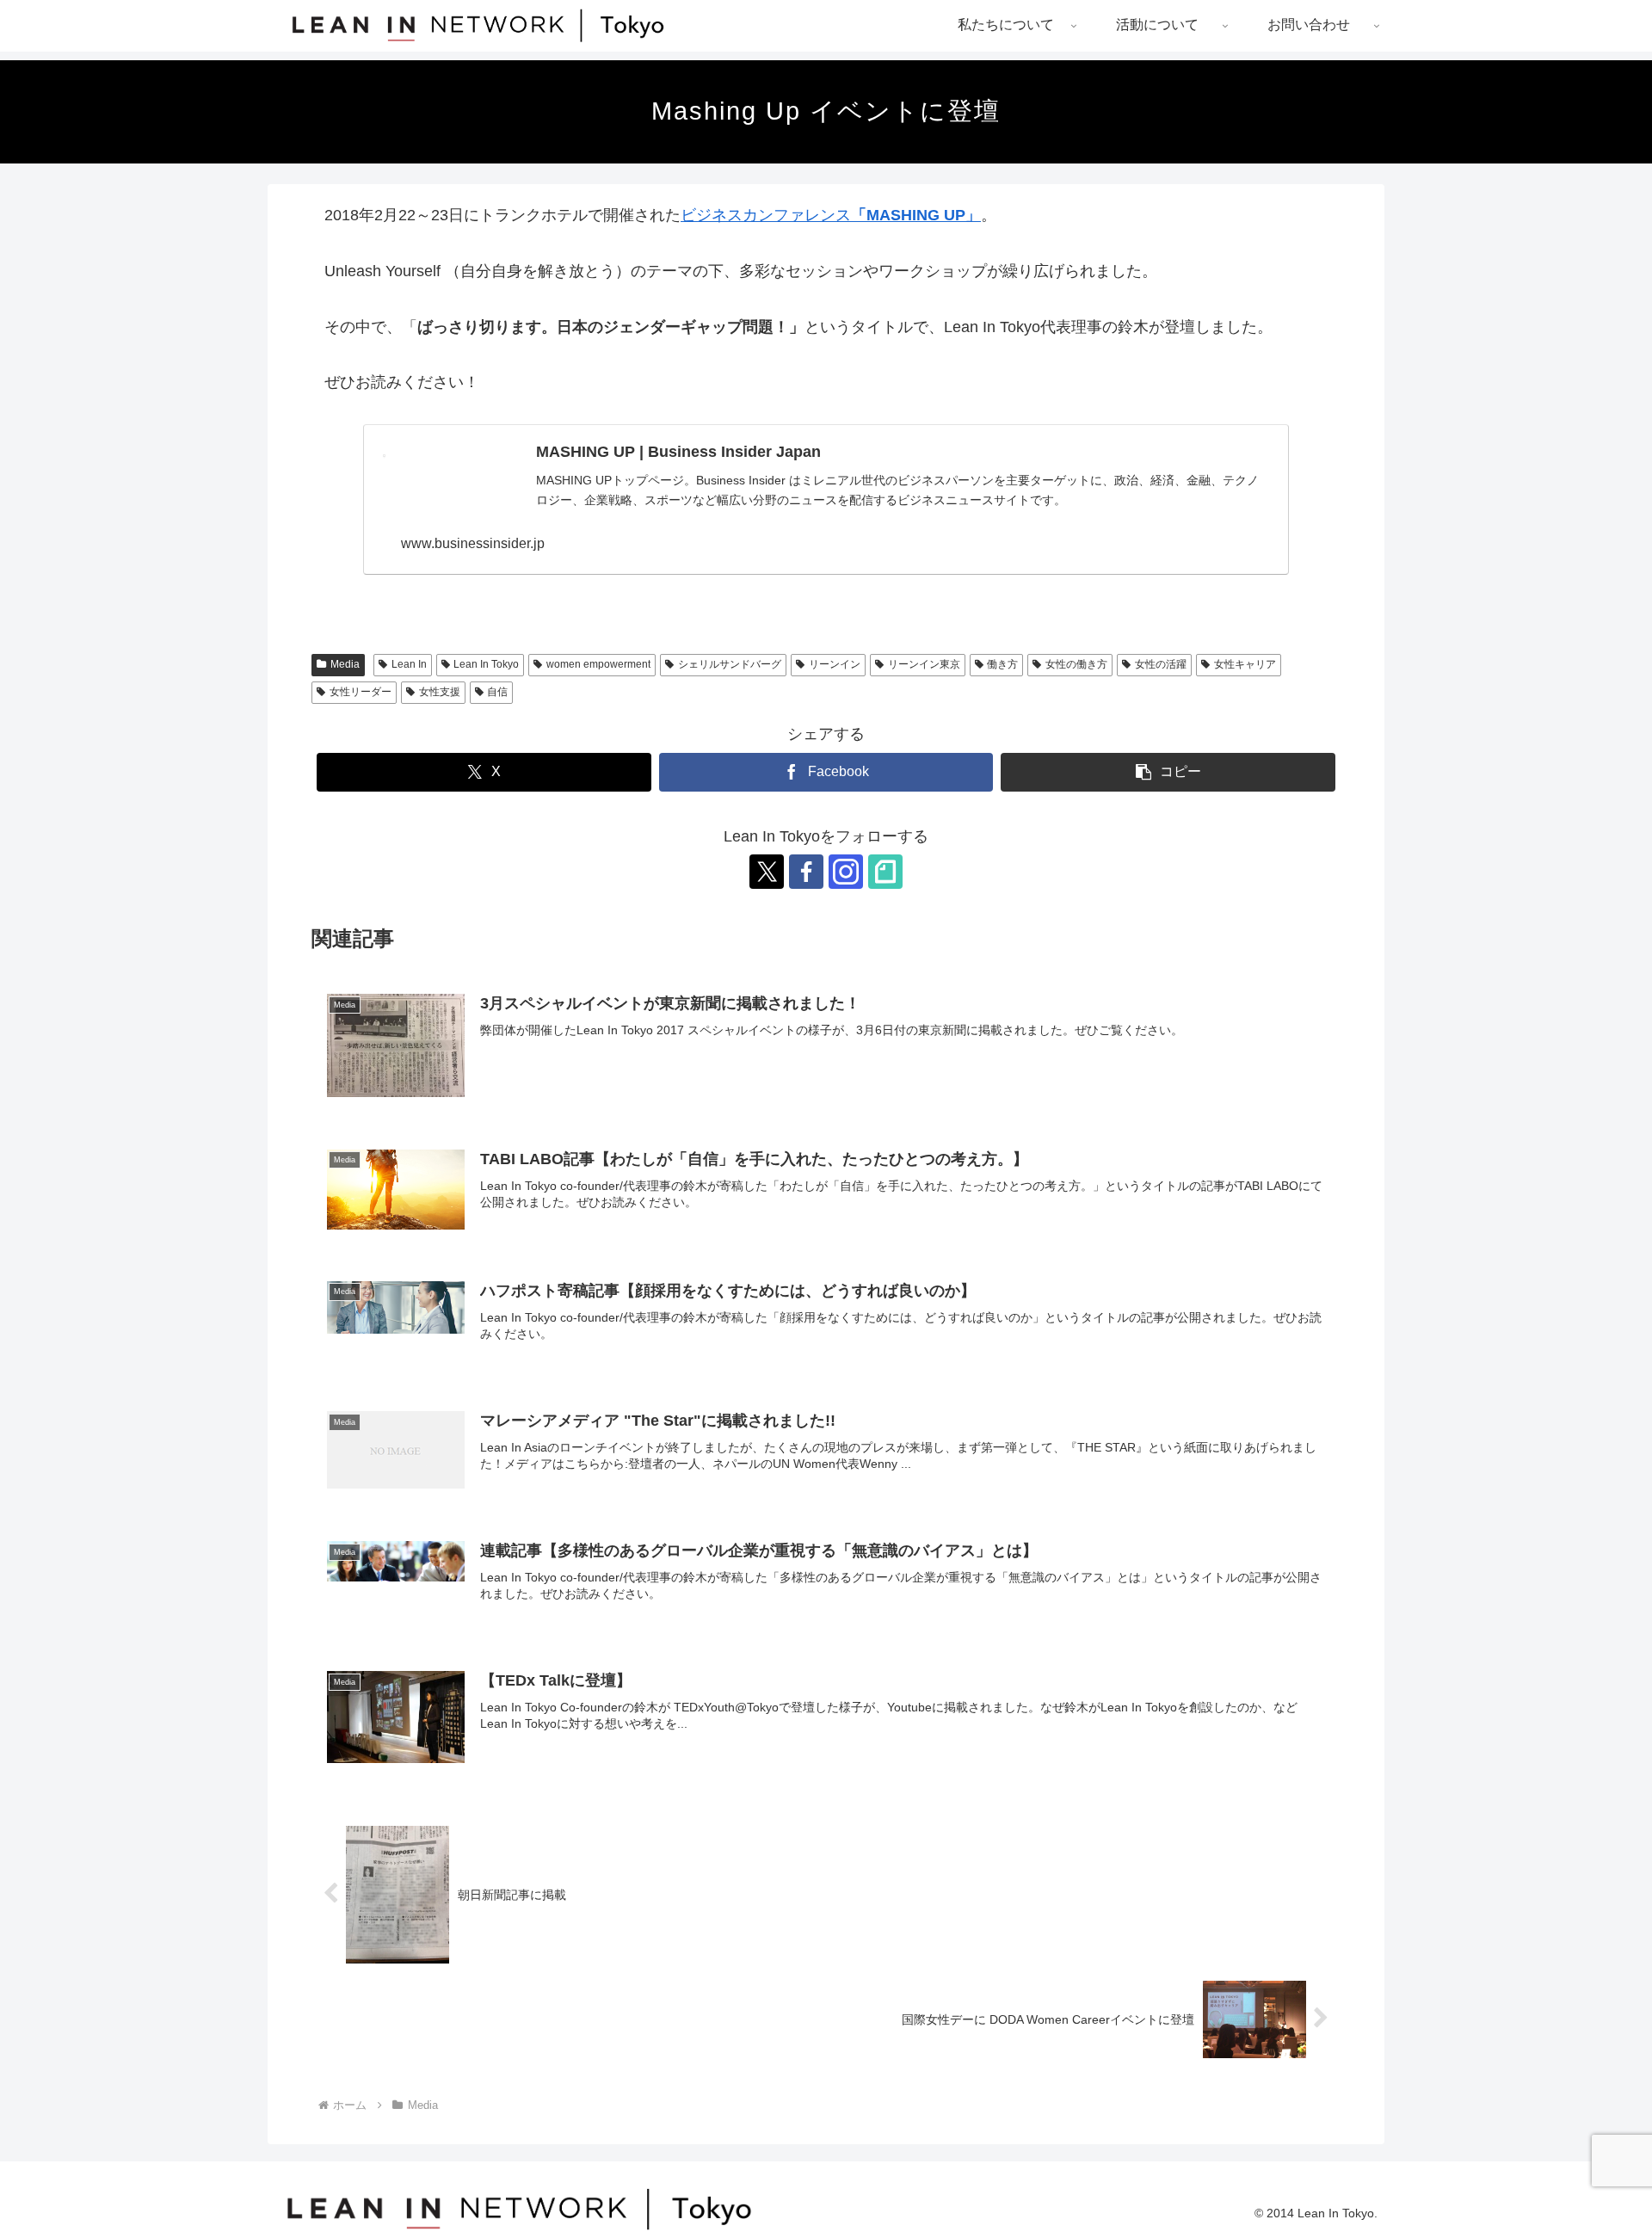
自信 (497, 692)
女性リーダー (361, 692)
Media (345, 664)
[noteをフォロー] (885, 872)
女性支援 (440, 692)
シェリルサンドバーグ (730, 664)
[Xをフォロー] (767, 872)
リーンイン (835, 664)
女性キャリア (1245, 664)
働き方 (1002, 664)
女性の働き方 (1076, 664)
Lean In (409, 664)
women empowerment (598, 664)
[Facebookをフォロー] (806, 872)
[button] (1168, 772)
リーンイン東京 (924, 664)
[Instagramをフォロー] (846, 872)
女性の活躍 (1161, 664)
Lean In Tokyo (486, 664)
